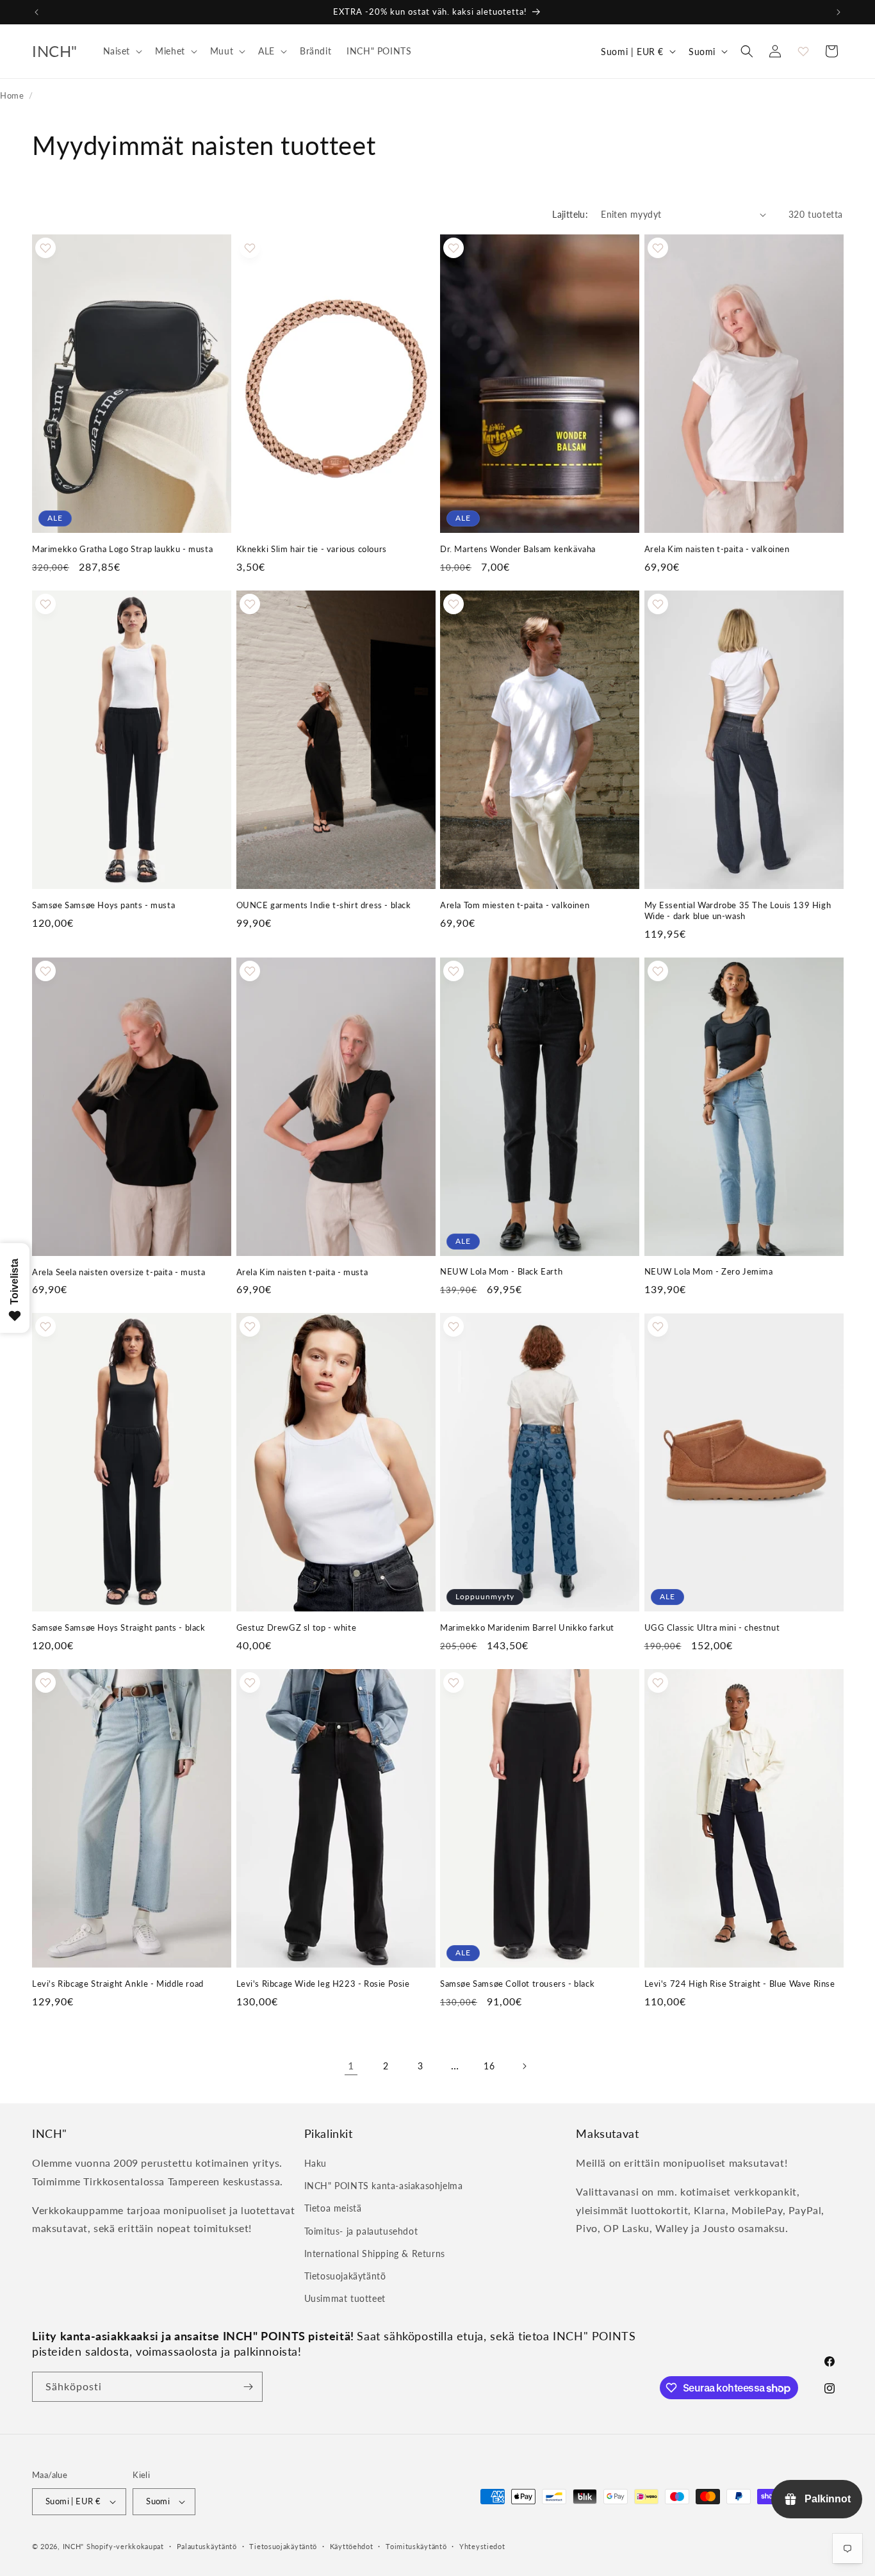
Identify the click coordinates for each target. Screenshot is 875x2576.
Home (12, 95)
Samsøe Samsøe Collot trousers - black (517, 1984)
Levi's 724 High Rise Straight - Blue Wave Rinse (740, 1984)
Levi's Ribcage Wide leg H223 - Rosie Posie (323, 1984)
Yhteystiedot (482, 2546)
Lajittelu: (570, 214)
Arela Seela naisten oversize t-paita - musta (119, 1272)
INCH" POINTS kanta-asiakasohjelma (384, 2186)
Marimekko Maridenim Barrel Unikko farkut (527, 1627)
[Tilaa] (248, 2387)
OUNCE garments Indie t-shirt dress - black (324, 905)
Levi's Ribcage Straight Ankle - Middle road (118, 1984)
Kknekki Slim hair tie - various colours (312, 549)
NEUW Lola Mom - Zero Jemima (709, 1271)
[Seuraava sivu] (524, 2066)
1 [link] (351, 2065)
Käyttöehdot (352, 2546)
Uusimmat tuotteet (345, 2298)
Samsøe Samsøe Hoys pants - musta (103, 905)
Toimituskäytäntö (416, 2546)
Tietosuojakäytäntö (345, 2276)
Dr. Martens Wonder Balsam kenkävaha (518, 549)
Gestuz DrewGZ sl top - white (297, 1627)
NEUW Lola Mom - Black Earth (501, 1271)
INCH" (74, 2546)
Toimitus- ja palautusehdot (361, 2231)
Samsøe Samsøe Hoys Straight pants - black (119, 1627)
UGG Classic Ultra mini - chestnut (712, 1627)
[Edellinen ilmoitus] (37, 12)
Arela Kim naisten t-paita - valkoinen (717, 549)
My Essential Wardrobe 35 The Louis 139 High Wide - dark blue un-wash (738, 910)
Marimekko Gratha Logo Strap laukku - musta (122, 549)
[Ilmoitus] (838, 12)
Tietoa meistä (333, 2208)
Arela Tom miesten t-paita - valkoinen (515, 905)
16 (489, 2066)
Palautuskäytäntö (207, 2546)
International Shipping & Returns (375, 2254)
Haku (315, 2163)
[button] (122, 51)
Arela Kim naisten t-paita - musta (302, 1272)
